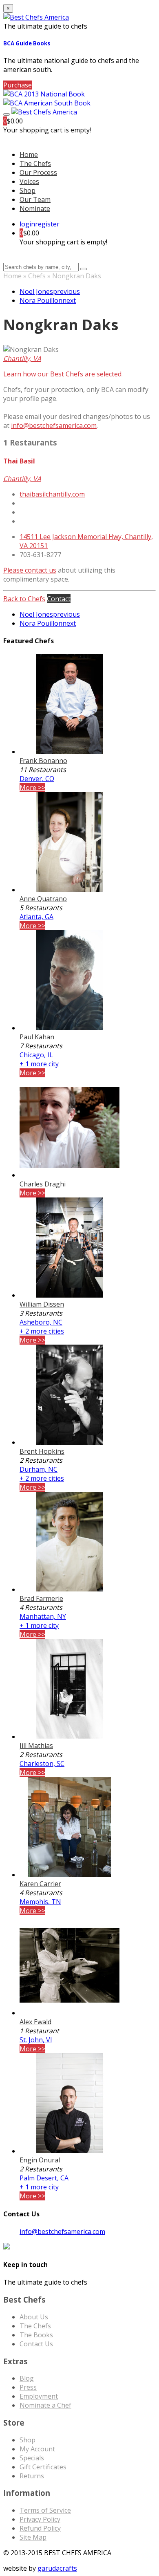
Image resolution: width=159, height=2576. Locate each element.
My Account (37, 2449)
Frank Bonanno (43, 761)
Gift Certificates (43, 2467)
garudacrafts (57, 2568)
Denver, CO (37, 779)
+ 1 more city (39, 1064)
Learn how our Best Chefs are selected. (63, 374)
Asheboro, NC (41, 1322)
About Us (34, 2317)
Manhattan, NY (43, 1616)
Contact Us (36, 2344)
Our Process (38, 172)
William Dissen (42, 1304)
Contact (59, 599)
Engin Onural (40, 2160)
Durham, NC (39, 1469)
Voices (29, 181)
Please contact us (30, 570)
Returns (32, 2476)
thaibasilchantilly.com (52, 494)
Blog (27, 2378)
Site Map (33, 2537)
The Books (36, 2335)
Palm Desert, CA (44, 2178)
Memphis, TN (40, 1902)
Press (28, 2387)
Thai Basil (19, 461)
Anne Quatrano (43, 899)
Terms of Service (45, 2510)
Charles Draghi (43, 1184)
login (27, 224)
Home (12, 276)
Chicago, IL (36, 1055)
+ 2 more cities (42, 1331)
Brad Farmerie (41, 1598)
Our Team (35, 199)
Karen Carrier (40, 1884)
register (47, 224)
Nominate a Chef (45, 2405)
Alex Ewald (35, 2022)
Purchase (18, 85)
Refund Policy (40, 2528)
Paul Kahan (37, 1037)
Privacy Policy (40, 2519)
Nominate (35, 208)
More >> (32, 788)
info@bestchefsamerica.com (54, 425)
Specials (32, 2458)
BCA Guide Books (27, 43)
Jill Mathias (36, 1746)
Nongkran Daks (77, 276)
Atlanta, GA (36, 917)
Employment (39, 2396)
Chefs (37, 276)
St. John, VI (36, 2040)
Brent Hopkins (42, 1451)
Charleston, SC (42, 1764)
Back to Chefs (24, 599)
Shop (28, 190)
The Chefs (35, 163)
